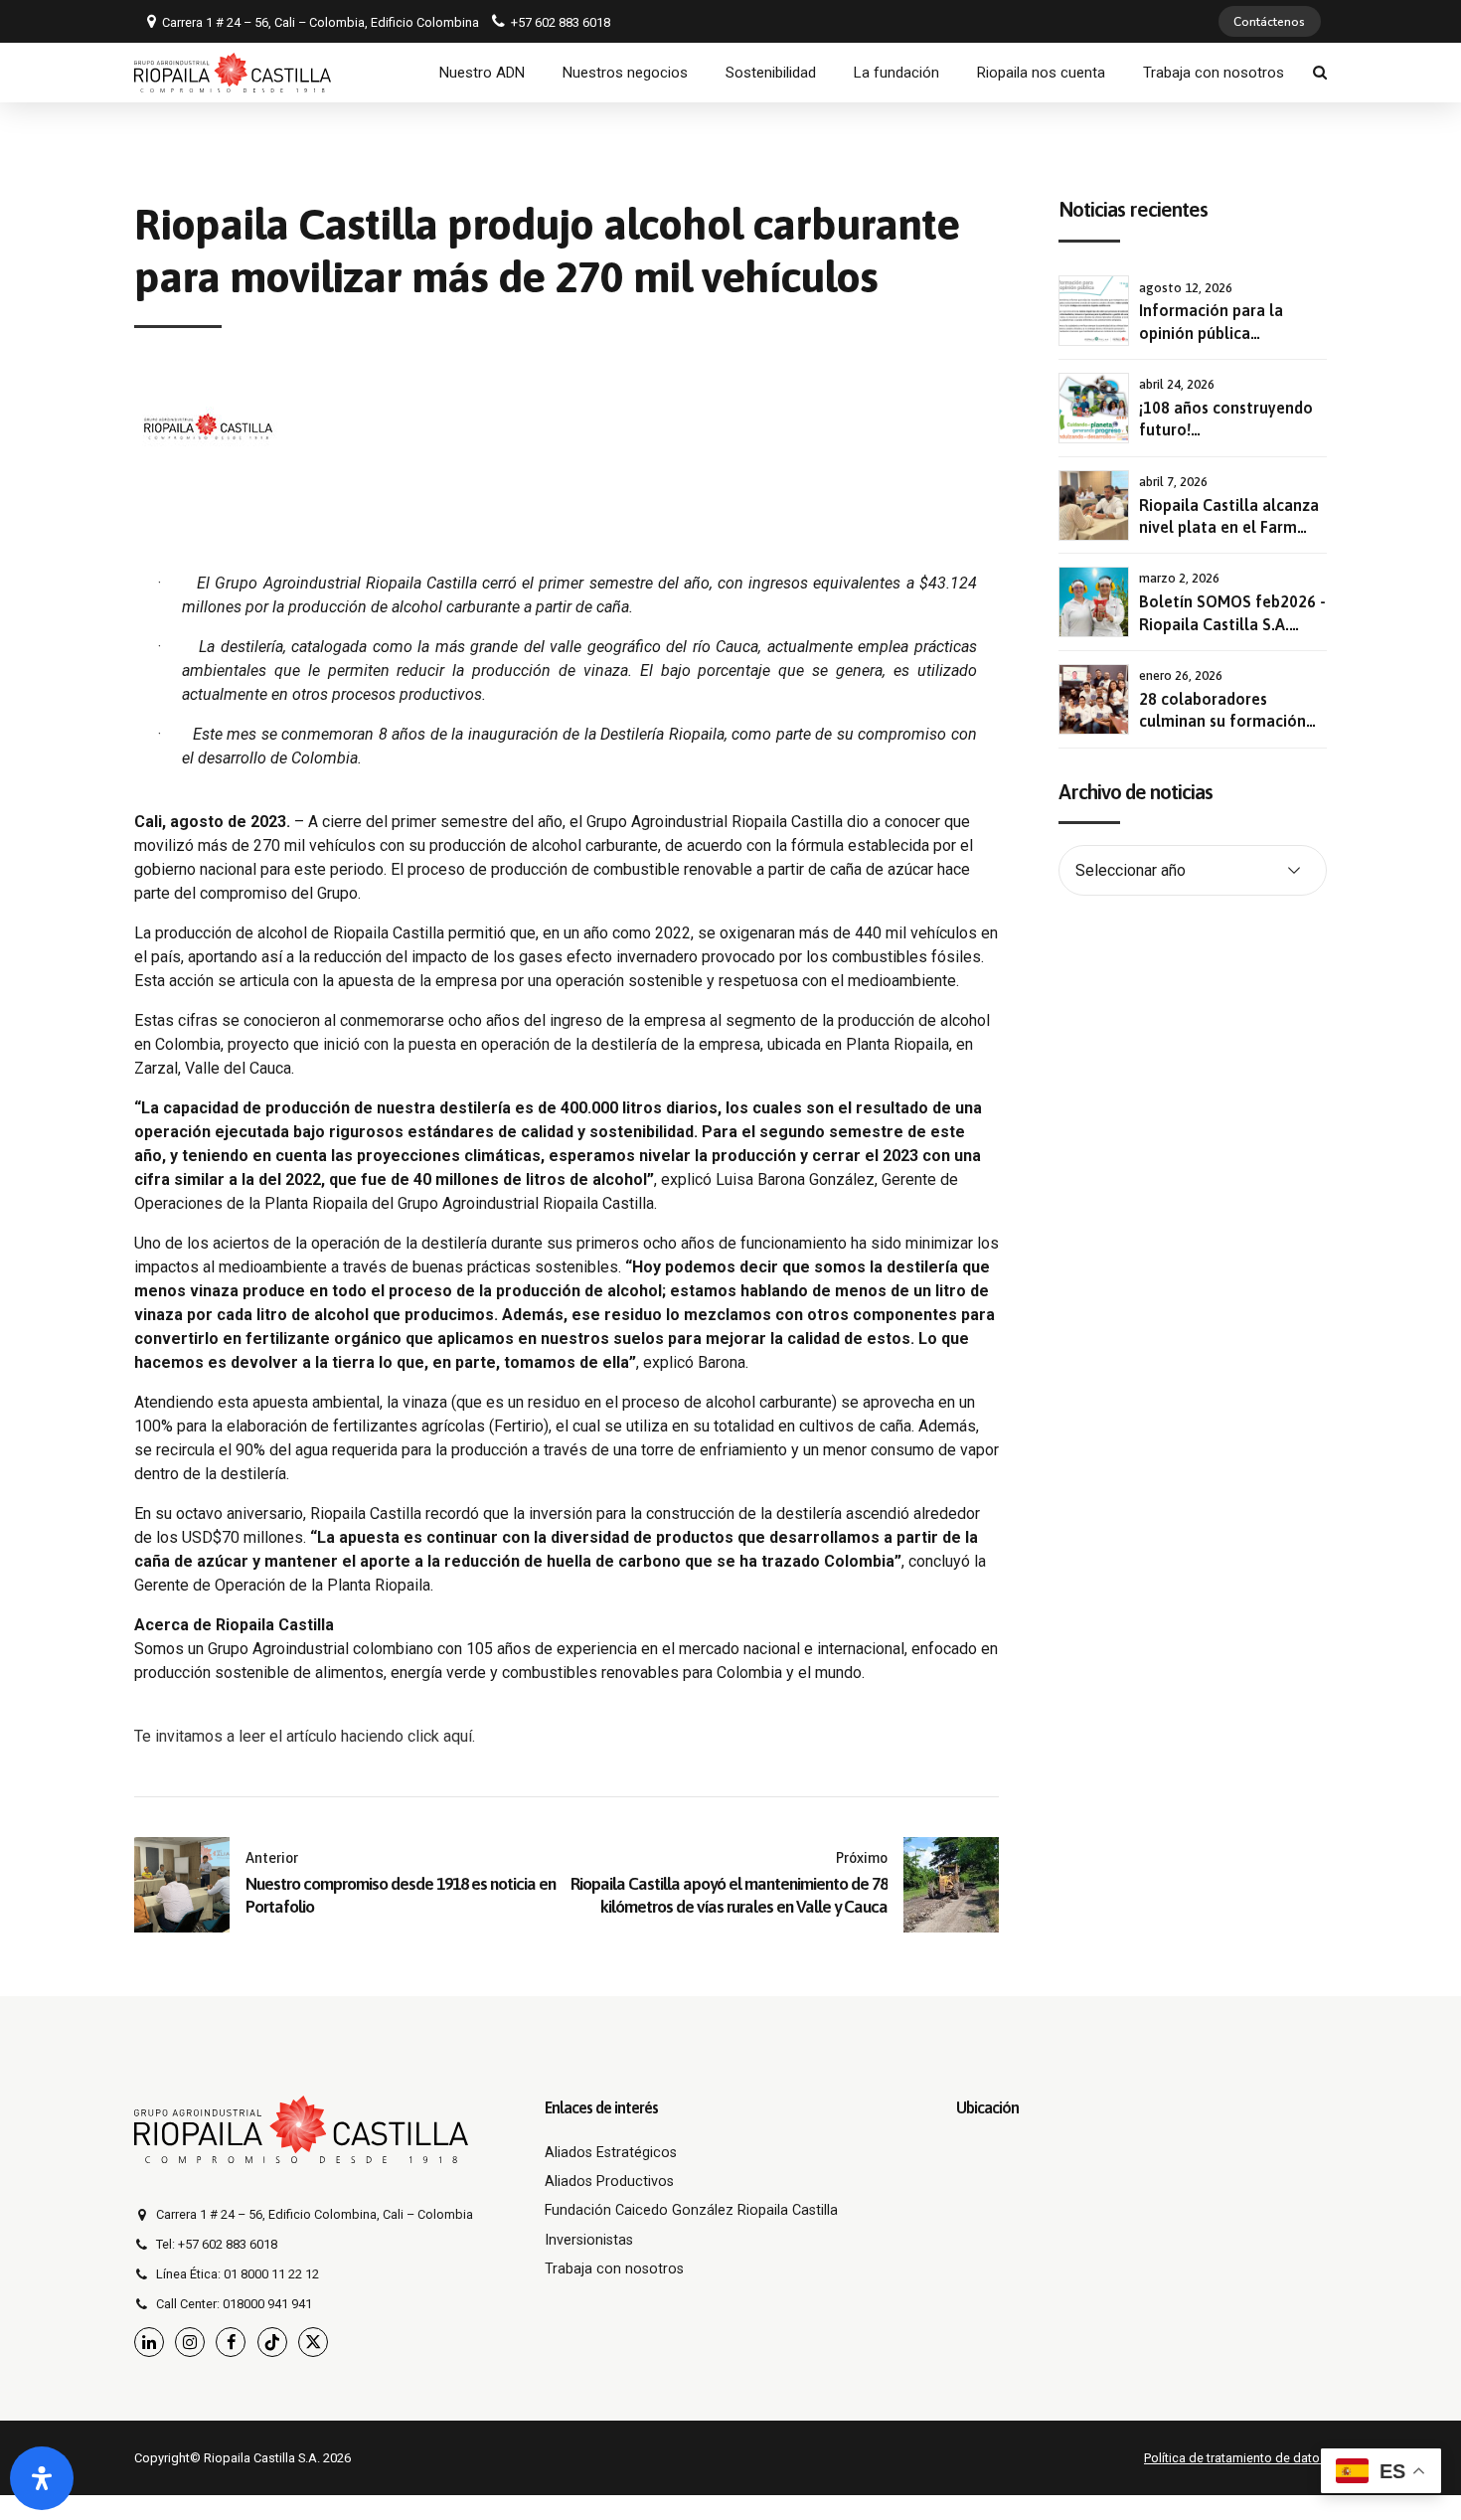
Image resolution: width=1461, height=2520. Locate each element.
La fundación (896, 73)
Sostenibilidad (771, 73)
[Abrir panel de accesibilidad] (42, 2478)
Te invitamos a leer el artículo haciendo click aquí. (305, 1736)
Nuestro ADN (482, 73)
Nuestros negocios (625, 73)
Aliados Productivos (609, 2182)
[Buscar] (1320, 72)
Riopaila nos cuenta (1041, 73)
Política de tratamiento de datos (1235, 2458)
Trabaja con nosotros (1214, 73)
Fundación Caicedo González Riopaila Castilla (691, 2210)
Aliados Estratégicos (611, 2153)
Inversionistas (589, 2240)
